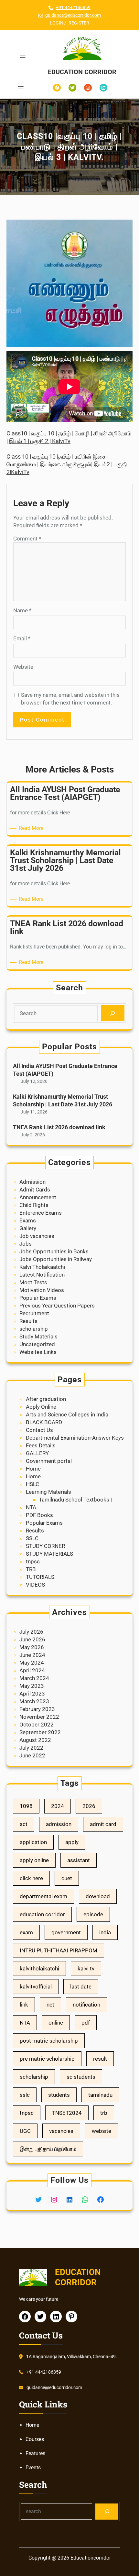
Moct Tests (33, 1282)
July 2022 (31, 1748)
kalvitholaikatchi (39, 1968)
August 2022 (35, 1740)
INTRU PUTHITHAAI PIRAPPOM (59, 1950)
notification (86, 2005)
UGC (25, 2131)
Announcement (38, 1197)
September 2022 (40, 1732)
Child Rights (34, 1205)
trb (104, 2113)
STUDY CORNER (45, 1546)
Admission (32, 1182)
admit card (103, 1824)
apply (72, 1842)
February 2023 (37, 1709)
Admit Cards (35, 1190)
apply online (34, 1860)
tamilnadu (100, 2095)
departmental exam (43, 1896)
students (59, 2095)
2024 (58, 1806)
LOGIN (57, 23)
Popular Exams (38, 1298)
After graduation (46, 1399)
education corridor (42, 1914)
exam (26, 1932)
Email (22, 638)
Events (33, 2468)
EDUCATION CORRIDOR (82, 72)
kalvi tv (86, 1968)
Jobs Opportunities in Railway (56, 1259)
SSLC (32, 1538)
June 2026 (32, 1639)
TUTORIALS (40, 1577)
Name (22, 610)
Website (23, 667)
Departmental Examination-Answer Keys (75, 1438)
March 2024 (34, 1678)
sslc (25, 2095)
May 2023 (32, 1686)
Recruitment (34, 1313)
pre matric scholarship (47, 2059)
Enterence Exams (41, 1213)
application (33, 1842)
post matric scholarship (49, 2041)
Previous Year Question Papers (57, 1306)
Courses (35, 2439)
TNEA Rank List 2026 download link (59, 1127)
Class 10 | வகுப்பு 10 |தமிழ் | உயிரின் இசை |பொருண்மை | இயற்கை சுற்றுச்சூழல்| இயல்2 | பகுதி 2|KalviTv (67, 464)
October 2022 (37, 1725)
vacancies (61, 2131)
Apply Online (41, 1407)
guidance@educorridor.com (73, 15)
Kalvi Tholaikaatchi (42, 1267)
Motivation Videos (42, 1290)
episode (93, 1914)
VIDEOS (35, 1585)
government (66, 1932)
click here (31, 1878)
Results (28, 1321)
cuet (67, 1878)
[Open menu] (23, 56)
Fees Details (41, 1445)
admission (59, 1824)
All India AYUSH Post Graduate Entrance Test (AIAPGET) (65, 1070)
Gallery (28, 1228)
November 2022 (39, 1717)
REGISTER (79, 23)
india (105, 1932)
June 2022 (32, 1755)
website (102, 2131)
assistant (79, 1860)
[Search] (113, 1013)
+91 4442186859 (73, 7)
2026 (89, 1806)
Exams (28, 1220)
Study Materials (38, 1337)
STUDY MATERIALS (49, 1554)
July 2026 (31, 1632)
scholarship (34, 1329)
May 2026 (32, 1647)
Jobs (26, 1244)
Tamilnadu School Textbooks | (75, 1500)
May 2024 (32, 1663)
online (56, 2023)
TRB (31, 1569)
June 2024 (32, 1655)
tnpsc (33, 1561)
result (100, 2059)
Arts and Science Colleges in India (67, 1414)
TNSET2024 (67, 2113)
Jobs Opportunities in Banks (54, 1251)
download (98, 1896)
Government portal (49, 1461)
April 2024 (32, 1670)
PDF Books (39, 1515)
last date (81, 1987)
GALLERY (37, 1453)
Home (33, 1469)
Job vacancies (37, 1236)
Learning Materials (48, 1492)
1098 (26, 1806)
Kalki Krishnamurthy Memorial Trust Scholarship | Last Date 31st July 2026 (63, 1100)
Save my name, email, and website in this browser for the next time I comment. (70, 699)
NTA (31, 1507)
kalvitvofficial (36, 1987)
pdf (86, 2023)
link (24, 2005)
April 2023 (32, 1694)
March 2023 (34, 1701)
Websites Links (38, 1352)
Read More (32, 828)
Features (35, 2453)
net (50, 2005)
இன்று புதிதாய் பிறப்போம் (48, 2149)
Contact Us (39, 1430)
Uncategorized (37, 1344)
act (24, 1824)
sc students (81, 2077)
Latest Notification (42, 1275)
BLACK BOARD (44, 1422)
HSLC (32, 1484)
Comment (27, 539)
